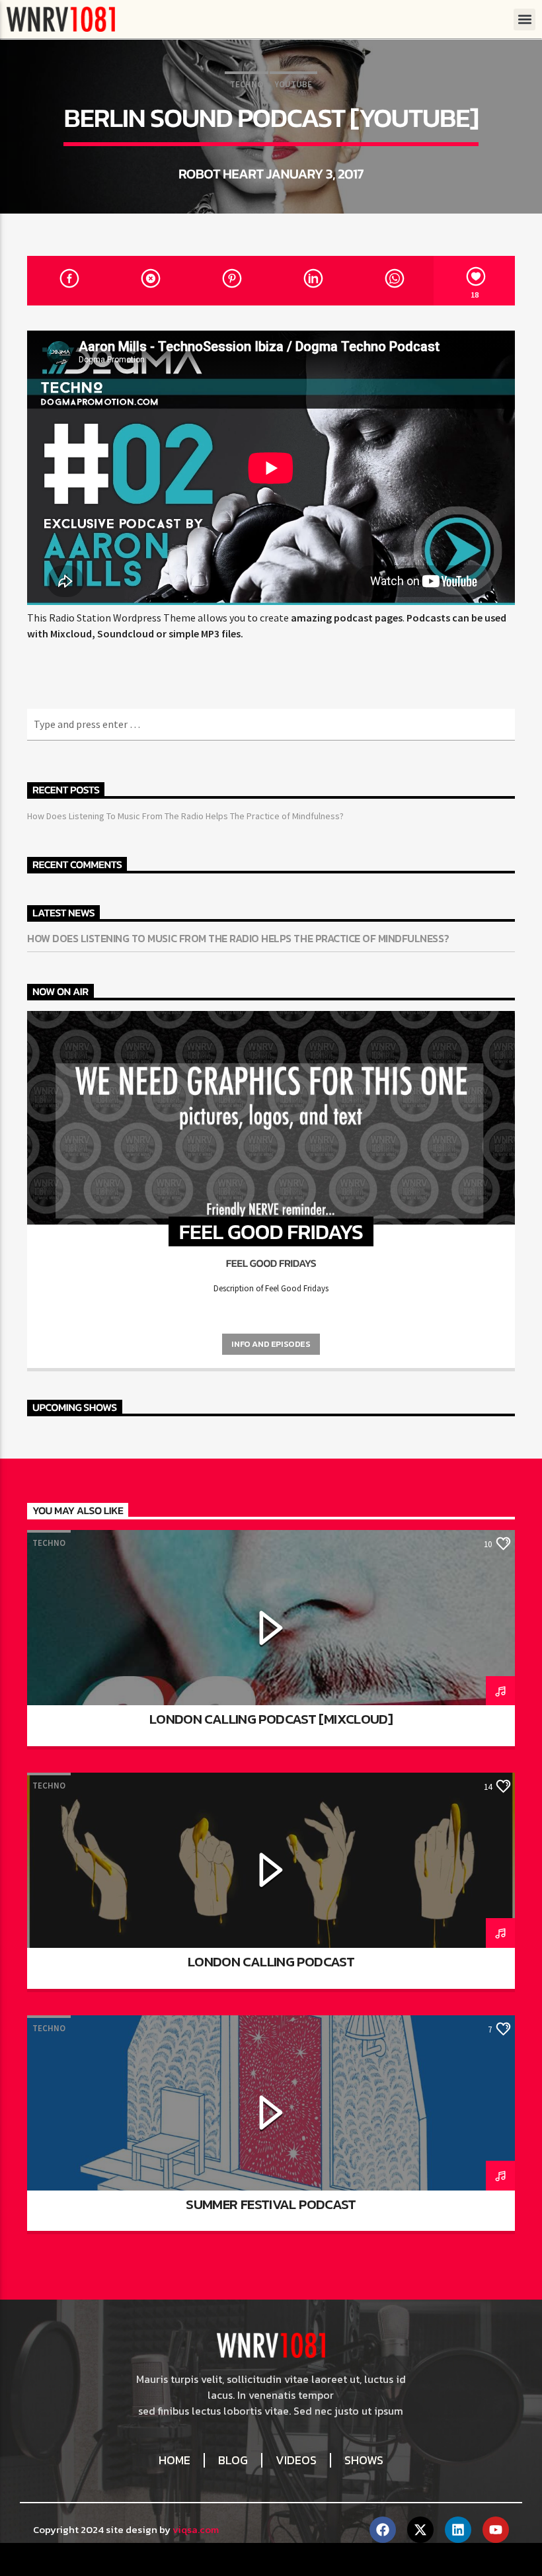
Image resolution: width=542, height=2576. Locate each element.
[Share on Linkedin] (312, 281)
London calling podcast (271, 1961)
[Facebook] (383, 2530)
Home (174, 2460)
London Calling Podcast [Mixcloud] (271, 1719)
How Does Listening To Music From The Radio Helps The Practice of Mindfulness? (185, 816)
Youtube (293, 84)
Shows (364, 2460)
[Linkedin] (458, 2530)
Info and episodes (271, 1344)
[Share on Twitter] (149, 281)
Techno (247, 84)
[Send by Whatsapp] (393, 281)
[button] (524, 20)
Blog (233, 2460)
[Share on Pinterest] (230, 281)
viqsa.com (196, 2529)
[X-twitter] (420, 2530)
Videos (296, 2460)
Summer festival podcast (271, 2204)
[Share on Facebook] (68, 281)
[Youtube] (496, 2530)
